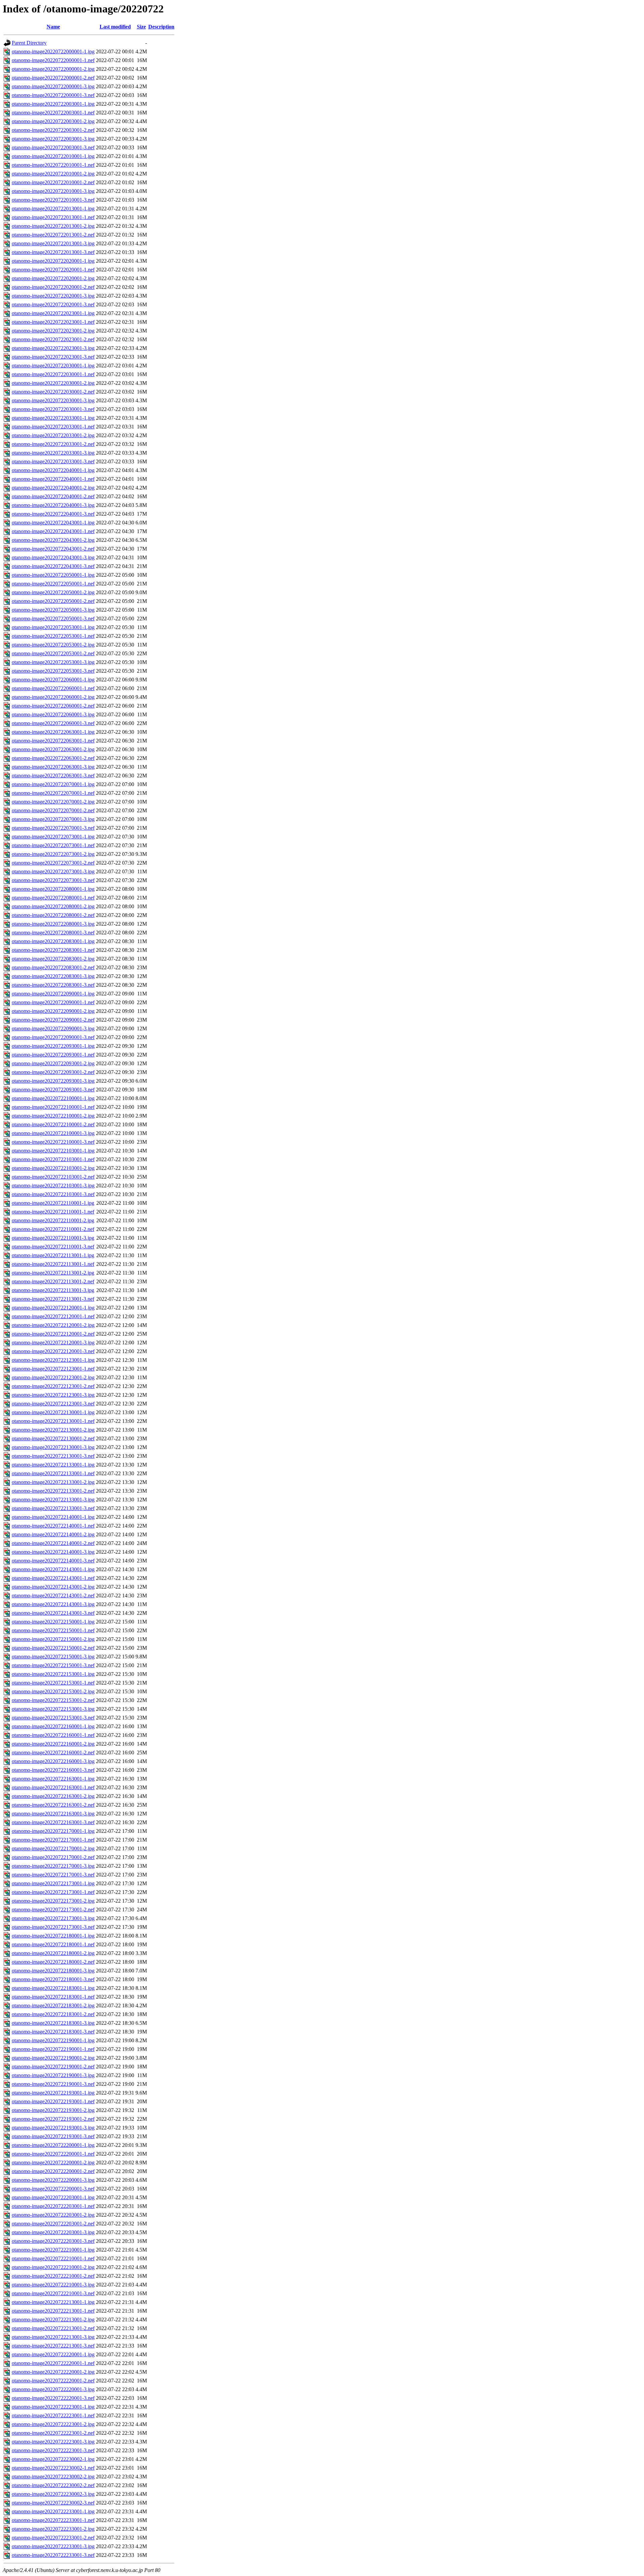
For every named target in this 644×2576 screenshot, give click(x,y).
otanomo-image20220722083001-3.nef (53, 985)
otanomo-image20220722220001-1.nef (53, 2363)
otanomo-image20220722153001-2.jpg (53, 1691)
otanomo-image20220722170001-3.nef (53, 1875)
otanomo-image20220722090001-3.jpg (53, 1028)
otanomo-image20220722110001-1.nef (53, 1212)
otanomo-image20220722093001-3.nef (53, 1090)
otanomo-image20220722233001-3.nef (53, 2555)
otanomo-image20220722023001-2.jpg (53, 331)
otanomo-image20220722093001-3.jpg (53, 1081)
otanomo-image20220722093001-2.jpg (53, 1063)
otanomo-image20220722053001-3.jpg (53, 662)
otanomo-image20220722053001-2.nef (53, 653)
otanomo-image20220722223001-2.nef (53, 2433)
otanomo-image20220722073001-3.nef (53, 880)
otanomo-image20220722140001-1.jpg (53, 1517)
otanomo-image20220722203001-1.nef (53, 2206)
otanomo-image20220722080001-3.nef (53, 933)
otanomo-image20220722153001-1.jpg (53, 1674)
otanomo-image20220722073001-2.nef (53, 863)
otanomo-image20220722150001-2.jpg (53, 1639)
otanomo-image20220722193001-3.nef (53, 2136)
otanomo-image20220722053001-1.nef (53, 636)
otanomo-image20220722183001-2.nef (53, 2014)
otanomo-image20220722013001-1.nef (53, 217)
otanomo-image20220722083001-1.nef (53, 950)
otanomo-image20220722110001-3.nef (53, 1247)
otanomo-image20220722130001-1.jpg (53, 1412)
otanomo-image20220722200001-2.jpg (53, 2162)
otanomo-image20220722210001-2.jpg (53, 2267)
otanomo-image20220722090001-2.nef (53, 1020)
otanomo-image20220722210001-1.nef (53, 2258)
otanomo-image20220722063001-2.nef (53, 758)
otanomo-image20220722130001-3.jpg (53, 1447)
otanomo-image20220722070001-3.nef (53, 828)
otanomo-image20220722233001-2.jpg (53, 2529)
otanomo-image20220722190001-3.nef (53, 2084)
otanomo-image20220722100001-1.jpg (53, 1098)
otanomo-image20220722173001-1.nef (53, 1892)
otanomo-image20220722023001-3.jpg (53, 348)
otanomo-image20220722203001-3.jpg (53, 2232)
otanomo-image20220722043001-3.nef (53, 566)
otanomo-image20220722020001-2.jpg (53, 278)
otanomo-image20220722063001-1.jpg (53, 732)
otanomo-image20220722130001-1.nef (53, 1421)
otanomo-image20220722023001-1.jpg (53, 313)
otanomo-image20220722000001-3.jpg (53, 86)
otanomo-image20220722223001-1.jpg (53, 2407)
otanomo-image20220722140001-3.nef (53, 1561)
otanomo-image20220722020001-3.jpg (53, 296)
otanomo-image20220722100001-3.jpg (53, 1133)
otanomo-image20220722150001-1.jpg (53, 1622)
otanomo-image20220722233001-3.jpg (53, 2546)
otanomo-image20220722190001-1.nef (53, 2049)
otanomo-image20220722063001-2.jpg (53, 749)
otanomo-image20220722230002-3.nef (53, 2503)
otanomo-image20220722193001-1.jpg (53, 2093)
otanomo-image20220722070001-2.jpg (53, 802)
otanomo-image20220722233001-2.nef (53, 2538)
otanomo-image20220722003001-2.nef (53, 130)
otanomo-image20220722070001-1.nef (53, 793)
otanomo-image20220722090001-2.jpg (53, 1011)
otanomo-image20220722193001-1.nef (53, 2101)
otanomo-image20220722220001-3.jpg (53, 2389)
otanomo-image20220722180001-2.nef (53, 1962)
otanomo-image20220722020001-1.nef (53, 270)
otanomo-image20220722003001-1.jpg (53, 104)
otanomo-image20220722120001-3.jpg (53, 1343)
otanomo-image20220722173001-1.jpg (53, 1883)
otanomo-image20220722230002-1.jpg (53, 2459)
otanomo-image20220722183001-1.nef (53, 1997)
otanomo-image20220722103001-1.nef (53, 1159)
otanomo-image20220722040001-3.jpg (53, 505)
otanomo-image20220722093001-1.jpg (53, 1046)
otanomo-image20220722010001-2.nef (53, 182)
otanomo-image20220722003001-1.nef (53, 113)
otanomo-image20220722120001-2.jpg (53, 1325)
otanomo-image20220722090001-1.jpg (53, 994)
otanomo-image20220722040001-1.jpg (53, 470)
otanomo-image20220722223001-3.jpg (53, 2442)
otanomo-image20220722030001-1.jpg (53, 366)
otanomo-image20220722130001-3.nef (53, 1456)
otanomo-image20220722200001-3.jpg (53, 2180)
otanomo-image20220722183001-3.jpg (53, 2023)
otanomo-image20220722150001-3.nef (53, 1665)
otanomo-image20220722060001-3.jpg (53, 714)
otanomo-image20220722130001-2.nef (53, 1438)
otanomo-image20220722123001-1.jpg (53, 1360)
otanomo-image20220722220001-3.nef (53, 2398)
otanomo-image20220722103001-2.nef (53, 1177)
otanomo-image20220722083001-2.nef (53, 967)
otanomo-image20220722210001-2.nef (53, 2276)
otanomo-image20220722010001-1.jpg (53, 156)
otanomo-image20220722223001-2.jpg (53, 2424)
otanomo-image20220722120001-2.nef (53, 1334)
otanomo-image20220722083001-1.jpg (53, 941)
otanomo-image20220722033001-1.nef (53, 427)
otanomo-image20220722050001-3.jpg (53, 610)
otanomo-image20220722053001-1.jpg (53, 627)
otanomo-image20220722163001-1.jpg (53, 1779)
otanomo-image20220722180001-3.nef (53, 1979)
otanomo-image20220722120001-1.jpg (53, 1308)
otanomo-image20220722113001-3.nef (53, 1299)
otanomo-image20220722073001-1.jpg (53, 837)
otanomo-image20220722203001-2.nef (53, 2224)
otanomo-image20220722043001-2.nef (53, 549)
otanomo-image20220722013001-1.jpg (53, 209)
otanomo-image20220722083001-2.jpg (53, 959)
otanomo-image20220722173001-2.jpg (53, 1901)
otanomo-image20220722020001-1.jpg (53, 261)
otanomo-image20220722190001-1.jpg (53, 2040)
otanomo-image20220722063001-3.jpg (53, 767)
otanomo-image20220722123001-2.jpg (53, 1377)
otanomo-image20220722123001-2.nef (53, 1386)
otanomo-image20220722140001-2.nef (53, 1543)
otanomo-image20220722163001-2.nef (53, 1805)
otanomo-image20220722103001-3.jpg (53, 1186)
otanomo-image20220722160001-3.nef (53, 1770)
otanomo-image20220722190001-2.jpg (53, 2058)
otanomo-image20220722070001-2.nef (53, 810)
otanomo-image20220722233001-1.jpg (53, 2511)
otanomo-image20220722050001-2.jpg (53, 592)
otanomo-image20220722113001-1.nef (53, 1264)
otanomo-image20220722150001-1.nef (53, 1630)
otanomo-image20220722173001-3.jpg (53, 1918)
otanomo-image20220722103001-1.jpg (53, 1151)
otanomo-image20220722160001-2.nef (53, 1753)
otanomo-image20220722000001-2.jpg (53, 69)
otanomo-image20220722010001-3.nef (53, 200)
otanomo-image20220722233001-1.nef (53, 2520)
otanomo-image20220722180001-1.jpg (53, 1936)
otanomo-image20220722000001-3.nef (53, 95)
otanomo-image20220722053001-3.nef (53, 671)
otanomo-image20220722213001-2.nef (53, 2328)
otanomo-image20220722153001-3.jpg (53, 1709)
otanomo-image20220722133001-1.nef (53, 1473)
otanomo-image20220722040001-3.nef (53, 514)
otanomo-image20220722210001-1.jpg (53, 2250)
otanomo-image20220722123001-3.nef (53, 1404)
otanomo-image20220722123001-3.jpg (53, 1395)
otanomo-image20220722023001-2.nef (53, 339)
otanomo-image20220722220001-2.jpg (53, 2372)
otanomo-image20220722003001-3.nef (53, 147)
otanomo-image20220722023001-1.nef (53, 322)
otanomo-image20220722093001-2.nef (53, 1072)
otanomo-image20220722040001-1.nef (53, 479)
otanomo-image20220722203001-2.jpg (53, 2215)
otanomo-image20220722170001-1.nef (53, 1840)
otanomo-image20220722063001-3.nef (53, 776)
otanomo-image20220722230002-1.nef (53, 2468)
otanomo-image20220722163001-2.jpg (53, 1796)
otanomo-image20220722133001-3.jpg (53, 1500)
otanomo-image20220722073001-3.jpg (53, 871)
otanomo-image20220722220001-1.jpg (53, 2354)
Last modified (115, 27)
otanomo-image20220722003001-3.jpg (53, 139)
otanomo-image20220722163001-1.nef (53, 1787)
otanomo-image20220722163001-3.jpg (53, 1814)
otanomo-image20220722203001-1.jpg (53, 2197)
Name (53, 27)
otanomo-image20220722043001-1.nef (53, 531)
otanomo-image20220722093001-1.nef (53, 1055)
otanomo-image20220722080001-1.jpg (53, 889)
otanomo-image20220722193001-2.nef (53, 2119)
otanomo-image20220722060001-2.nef (53, 706)
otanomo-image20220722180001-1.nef (53, 1944)
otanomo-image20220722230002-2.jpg (53, 2477)
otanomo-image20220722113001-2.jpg (53, 1273)
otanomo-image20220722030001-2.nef (53, 392)
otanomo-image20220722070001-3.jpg (53, 819)
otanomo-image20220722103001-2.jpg (53, 1168)
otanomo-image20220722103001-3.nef (53, 1194)
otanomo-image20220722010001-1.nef (53, 165)
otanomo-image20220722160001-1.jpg (53, 1726)
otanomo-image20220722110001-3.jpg (53, 1238)
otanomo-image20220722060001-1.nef (53, 688)
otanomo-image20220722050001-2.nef (53, 601)
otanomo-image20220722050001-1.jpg (53, 575)
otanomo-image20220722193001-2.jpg (53, 2110)
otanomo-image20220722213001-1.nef (53, 2311)
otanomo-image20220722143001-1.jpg (53, 1569)
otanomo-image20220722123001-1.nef (53, 1369)
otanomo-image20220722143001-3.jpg (53, 1604)
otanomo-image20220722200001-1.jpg (53, 2145)
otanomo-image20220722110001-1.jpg (53, 1203)
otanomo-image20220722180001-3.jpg (53, 1971)
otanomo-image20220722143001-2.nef (53, 1595)
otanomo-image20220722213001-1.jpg (53, 2302)
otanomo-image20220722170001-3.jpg (53, 1866)
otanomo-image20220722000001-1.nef (53, 60)
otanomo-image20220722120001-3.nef (53, 1351)
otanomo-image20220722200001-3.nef (53, 2189)
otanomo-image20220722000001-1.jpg (53, 51)
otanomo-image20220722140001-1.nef (53, 1526)
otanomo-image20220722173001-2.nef (53, 1910)
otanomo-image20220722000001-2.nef (53, 78)
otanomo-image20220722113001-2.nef (53, 1281)
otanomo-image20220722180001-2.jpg (53, 1953)
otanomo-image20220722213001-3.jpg (53, 2337)
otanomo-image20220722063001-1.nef (53, 741)
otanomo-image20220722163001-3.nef (53, 1822)
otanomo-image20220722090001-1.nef (53, 1002)
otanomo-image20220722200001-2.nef (53, 2171)
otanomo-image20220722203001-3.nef (53, 2241)
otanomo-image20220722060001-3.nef (53, 723)
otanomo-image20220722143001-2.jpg (53, 1587)
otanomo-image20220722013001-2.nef (53, 235)
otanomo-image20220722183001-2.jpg (53, 2005)
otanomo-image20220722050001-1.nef (53, 584)
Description (161, 27)
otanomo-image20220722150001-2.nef (53, 1648)
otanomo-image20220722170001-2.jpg (53, 1848)
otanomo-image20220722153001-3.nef (53, 1718)
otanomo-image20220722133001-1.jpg (53, 1465)
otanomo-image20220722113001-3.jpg (53, 1290)
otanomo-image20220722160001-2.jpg (53, 1744)
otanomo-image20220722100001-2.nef (53, 1124)
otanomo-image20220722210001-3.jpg (53, 2285)
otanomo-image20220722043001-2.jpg (53, 540)
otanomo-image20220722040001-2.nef (53, 496)
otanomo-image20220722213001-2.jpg (53, 2320)
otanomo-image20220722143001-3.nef (53, 1613)
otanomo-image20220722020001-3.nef (53, 304)
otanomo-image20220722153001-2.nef (53, 1700)
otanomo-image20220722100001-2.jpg (53, 1116)
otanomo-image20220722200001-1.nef (53, 2154)
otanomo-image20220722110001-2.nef (53, 1229)
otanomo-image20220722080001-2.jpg (53, 906)
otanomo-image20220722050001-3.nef (53, 619)
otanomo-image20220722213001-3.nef (53, 2346)
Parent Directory (29, 43)
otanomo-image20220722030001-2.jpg (53, 383)
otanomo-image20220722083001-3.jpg (53, 976)
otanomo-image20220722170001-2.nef (53, 1857)
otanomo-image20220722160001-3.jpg (53, 1761)
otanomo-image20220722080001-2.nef (53, 915)
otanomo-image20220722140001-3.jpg (53, 1552)
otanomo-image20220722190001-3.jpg (53, 2075)
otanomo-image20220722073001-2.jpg (53, 854)
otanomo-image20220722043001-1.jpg (53, 523)
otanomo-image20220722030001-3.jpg (53, 400)
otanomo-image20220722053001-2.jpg (53, 645)
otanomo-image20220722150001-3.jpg (53, 1657)
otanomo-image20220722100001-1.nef (53, 1107)
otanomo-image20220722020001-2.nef (53, 287)
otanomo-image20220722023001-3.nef (53, 357)
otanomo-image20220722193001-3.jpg (53, 2128)
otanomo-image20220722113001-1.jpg (53, 1255)
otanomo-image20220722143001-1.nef (53, 1578)
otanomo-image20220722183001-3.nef (53, 2032)
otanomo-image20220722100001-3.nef (53, 1142)
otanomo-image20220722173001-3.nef (53, 1927)
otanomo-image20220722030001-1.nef (53, 374)
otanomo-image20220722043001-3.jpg (53, 557)
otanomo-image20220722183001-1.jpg (53, 1988)
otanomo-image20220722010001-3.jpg (53, 191)
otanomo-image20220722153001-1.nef (53, 1683)
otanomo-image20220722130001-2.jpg (53, 1430)
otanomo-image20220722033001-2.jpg (53, 435)
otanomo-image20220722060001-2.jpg (53, 697)
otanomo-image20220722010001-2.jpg (53, 174)
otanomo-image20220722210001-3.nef (53, 2293)
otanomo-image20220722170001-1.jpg (53, 1831)
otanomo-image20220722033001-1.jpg (53, 418)
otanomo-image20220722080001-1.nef (53, 898)
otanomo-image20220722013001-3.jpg (53, 243)
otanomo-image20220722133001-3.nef (53, 1508)
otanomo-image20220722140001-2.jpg (53, 1534)
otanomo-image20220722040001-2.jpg (53, 488)
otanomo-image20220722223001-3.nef (53, 2450)
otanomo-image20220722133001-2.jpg (53, 1482)
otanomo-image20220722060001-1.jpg (53, 680)
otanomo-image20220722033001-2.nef (53, 444)
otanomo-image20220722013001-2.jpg (53, 226)
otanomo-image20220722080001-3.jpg (53, 924)
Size (141, 27)
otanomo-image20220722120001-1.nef (53, 1316)
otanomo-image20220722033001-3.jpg (53, 453)
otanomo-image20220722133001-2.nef (53, 1491)
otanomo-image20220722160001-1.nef (53, 1735)
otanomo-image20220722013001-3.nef (53, 252)
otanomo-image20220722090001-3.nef (53, 1037)
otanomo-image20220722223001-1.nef (53, 2415)
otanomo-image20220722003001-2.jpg (53, 121)
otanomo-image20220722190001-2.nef (53, 2067)
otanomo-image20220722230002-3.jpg (53, 2494)
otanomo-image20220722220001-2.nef (53, 2381)
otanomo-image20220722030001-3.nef (53, 409)
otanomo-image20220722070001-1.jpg (53, 784)
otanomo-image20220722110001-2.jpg (53, 1220)
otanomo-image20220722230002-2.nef (53, 2485)
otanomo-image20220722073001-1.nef (53, 845)
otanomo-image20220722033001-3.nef (53, 461)
